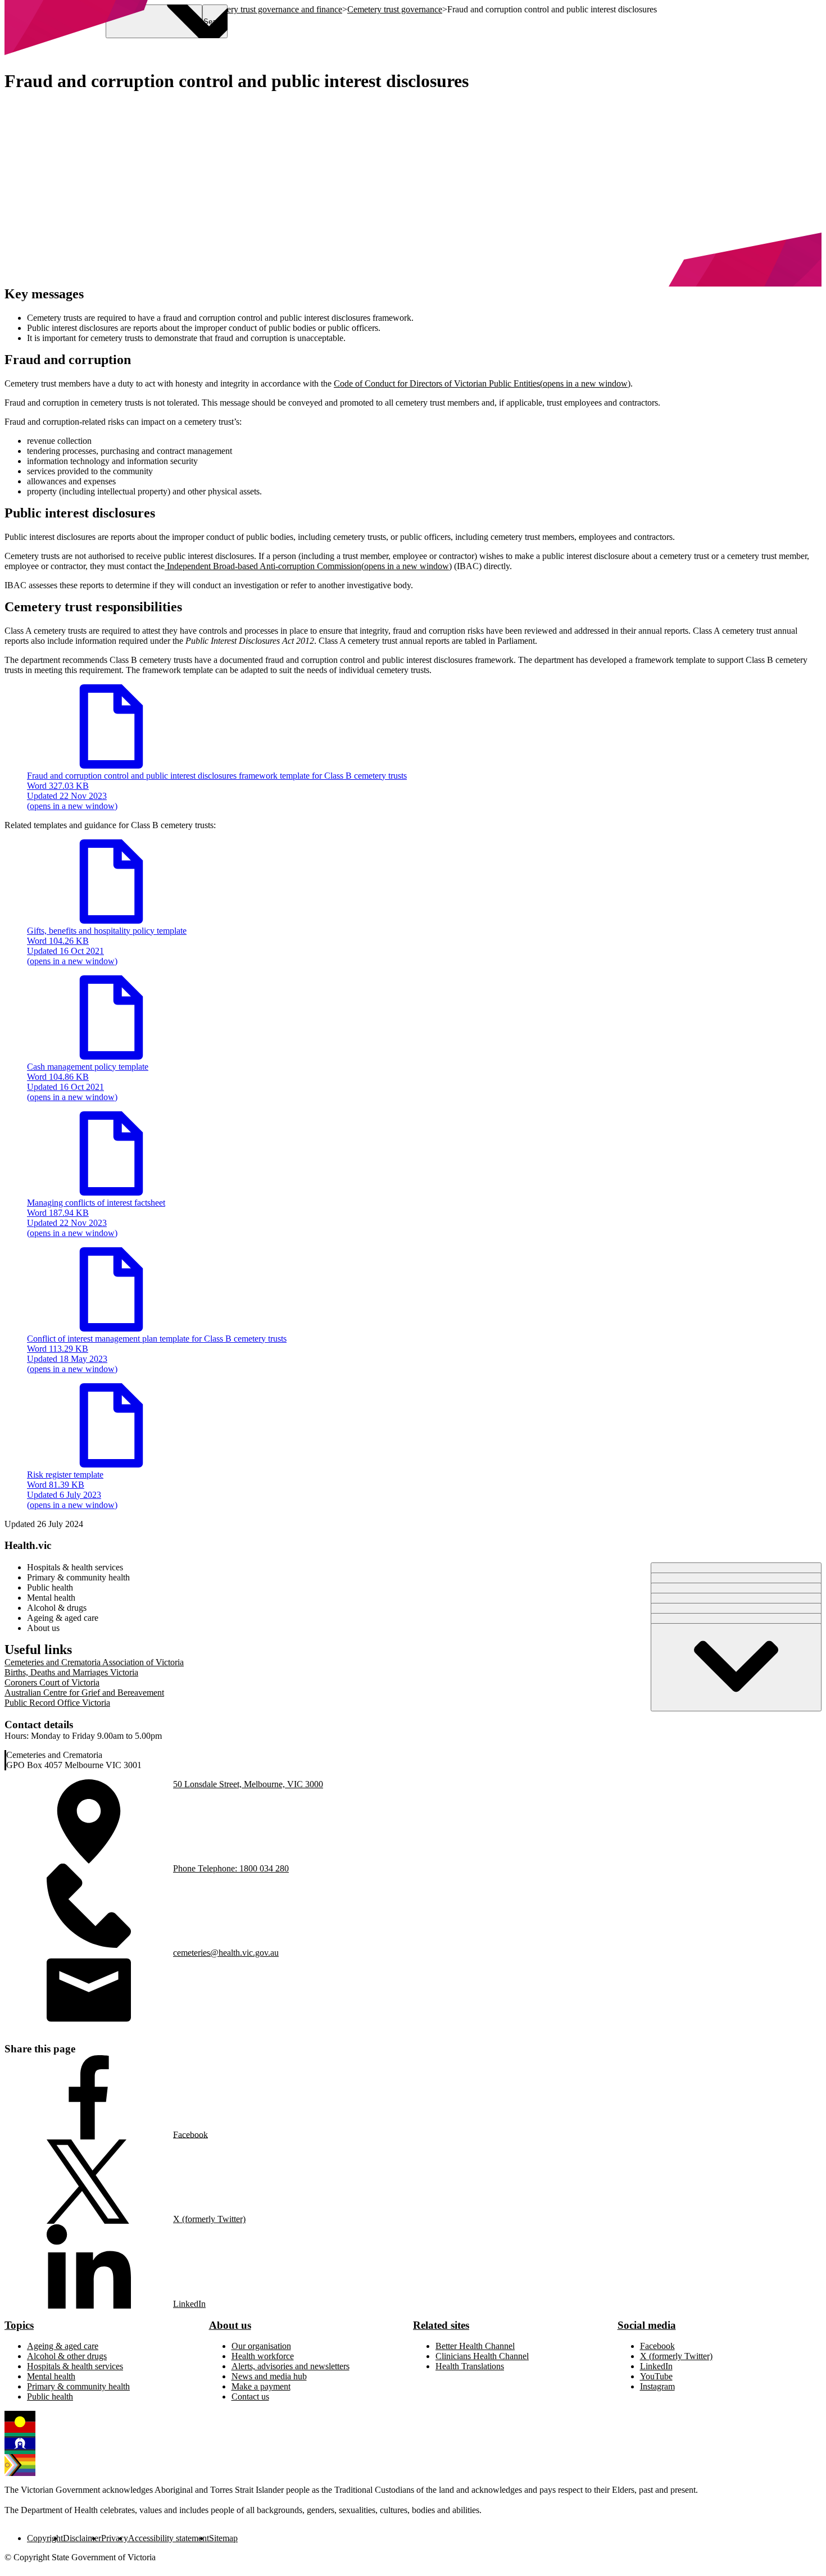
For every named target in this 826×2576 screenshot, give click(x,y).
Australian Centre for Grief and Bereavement (84, 1693)
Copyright (45, 2538)
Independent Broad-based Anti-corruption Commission (308, 566)
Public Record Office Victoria (57, 1703)
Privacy (115, 2538)
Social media (647, 2325)
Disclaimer (82, 2538)
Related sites (441, 2325)
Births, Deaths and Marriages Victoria (71, 1672)
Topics (19, 2325)
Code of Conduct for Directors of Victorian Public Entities (482, 383)
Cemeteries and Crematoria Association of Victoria (94, 1662)
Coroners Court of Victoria (52, 1682)
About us (230, 2325)
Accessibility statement (169, 2538)
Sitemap (223, 2538)
